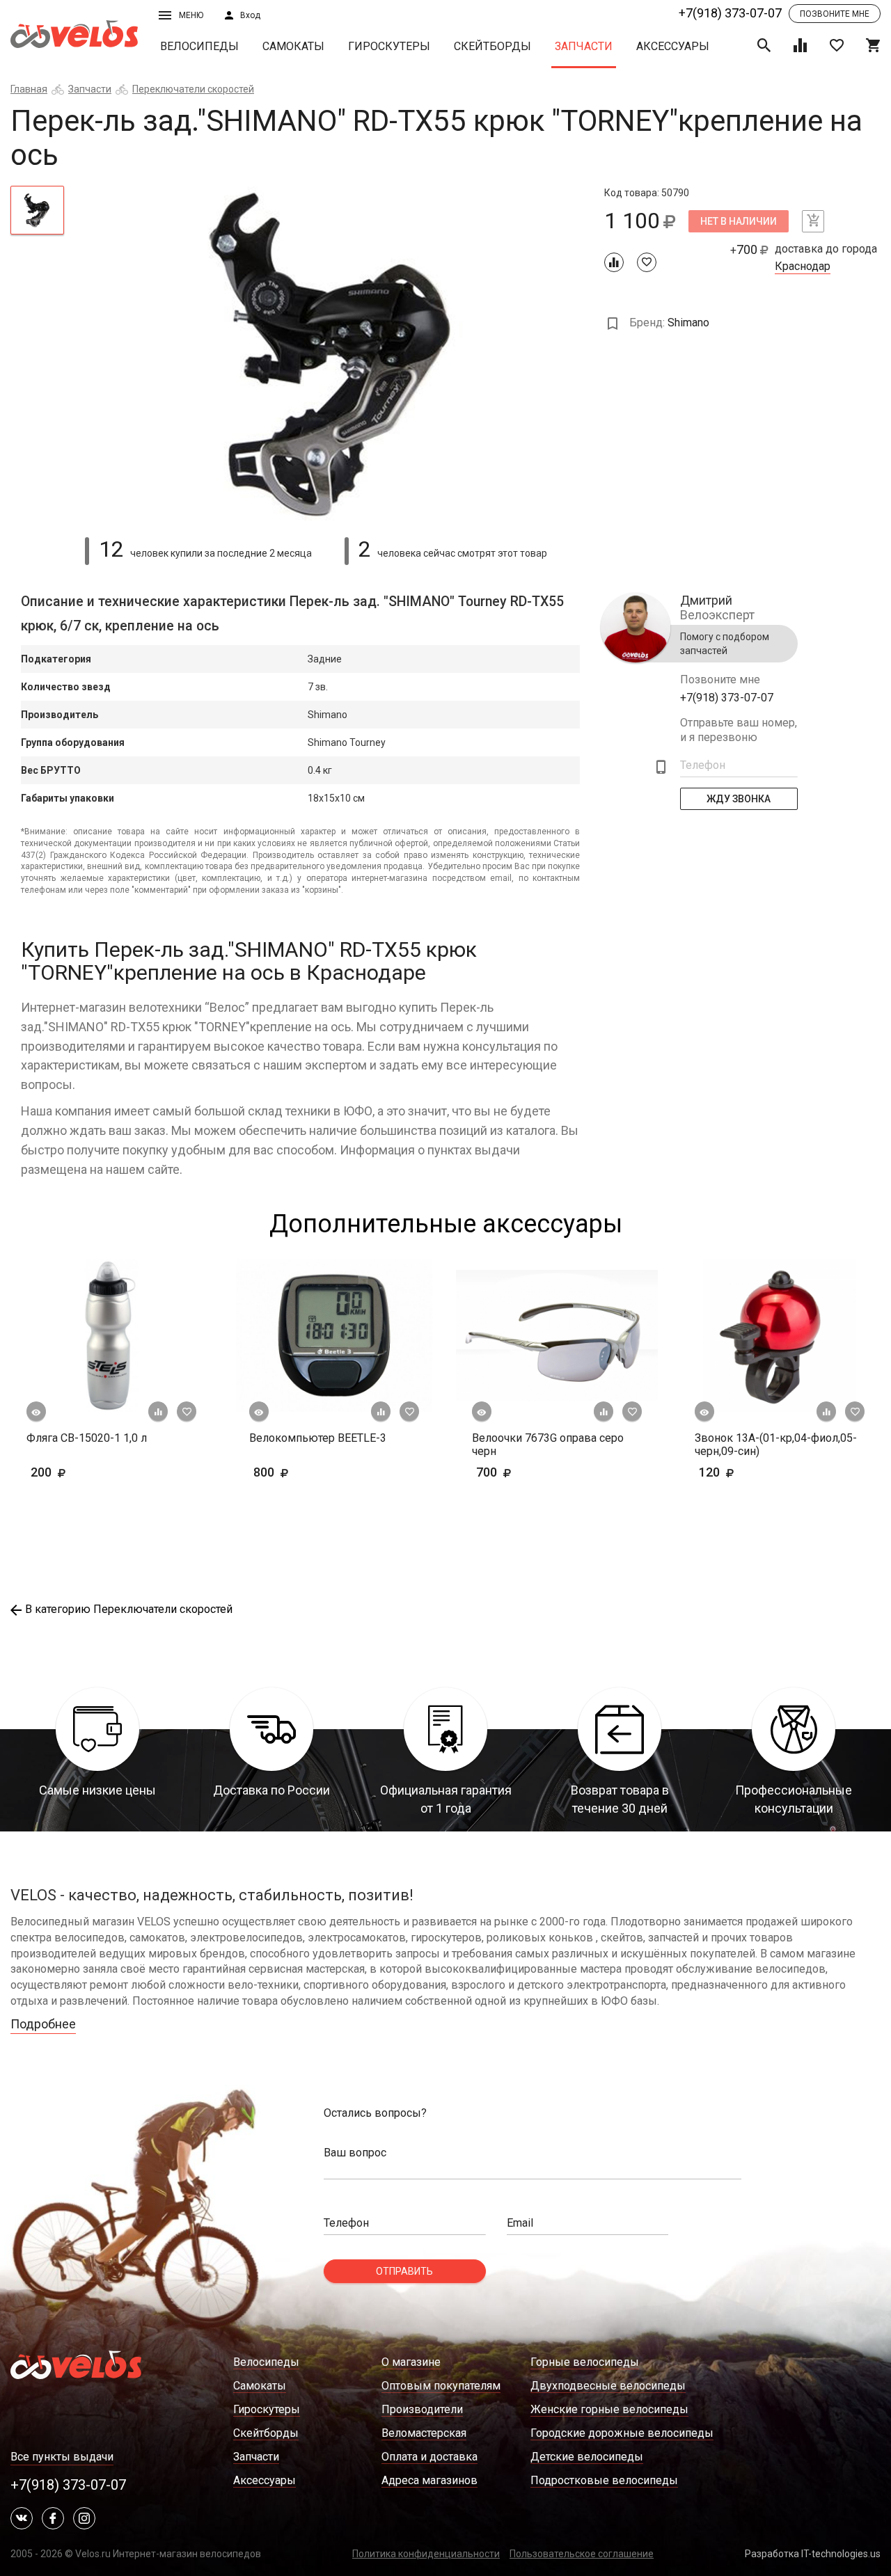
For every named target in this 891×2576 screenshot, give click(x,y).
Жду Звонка (739, 799)
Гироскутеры (389, 46)
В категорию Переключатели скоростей (129, 1609)
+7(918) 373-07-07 (730, 13)
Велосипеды (199, 46)
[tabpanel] (334, 353)
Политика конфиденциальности (426, 2554)
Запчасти (584, 46)
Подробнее (43, 2024)
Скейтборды (492, 46)
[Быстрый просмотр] (36, 1412)
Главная (29, 89)
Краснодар (803, 267)
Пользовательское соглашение (582, 2554)
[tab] (37, 210)
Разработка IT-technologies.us (813, 2554)
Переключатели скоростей (193, 89)
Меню (191, 15)
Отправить (404, 2271)
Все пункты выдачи (62, 2457)
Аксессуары (673, 46)
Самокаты (293, 46)
